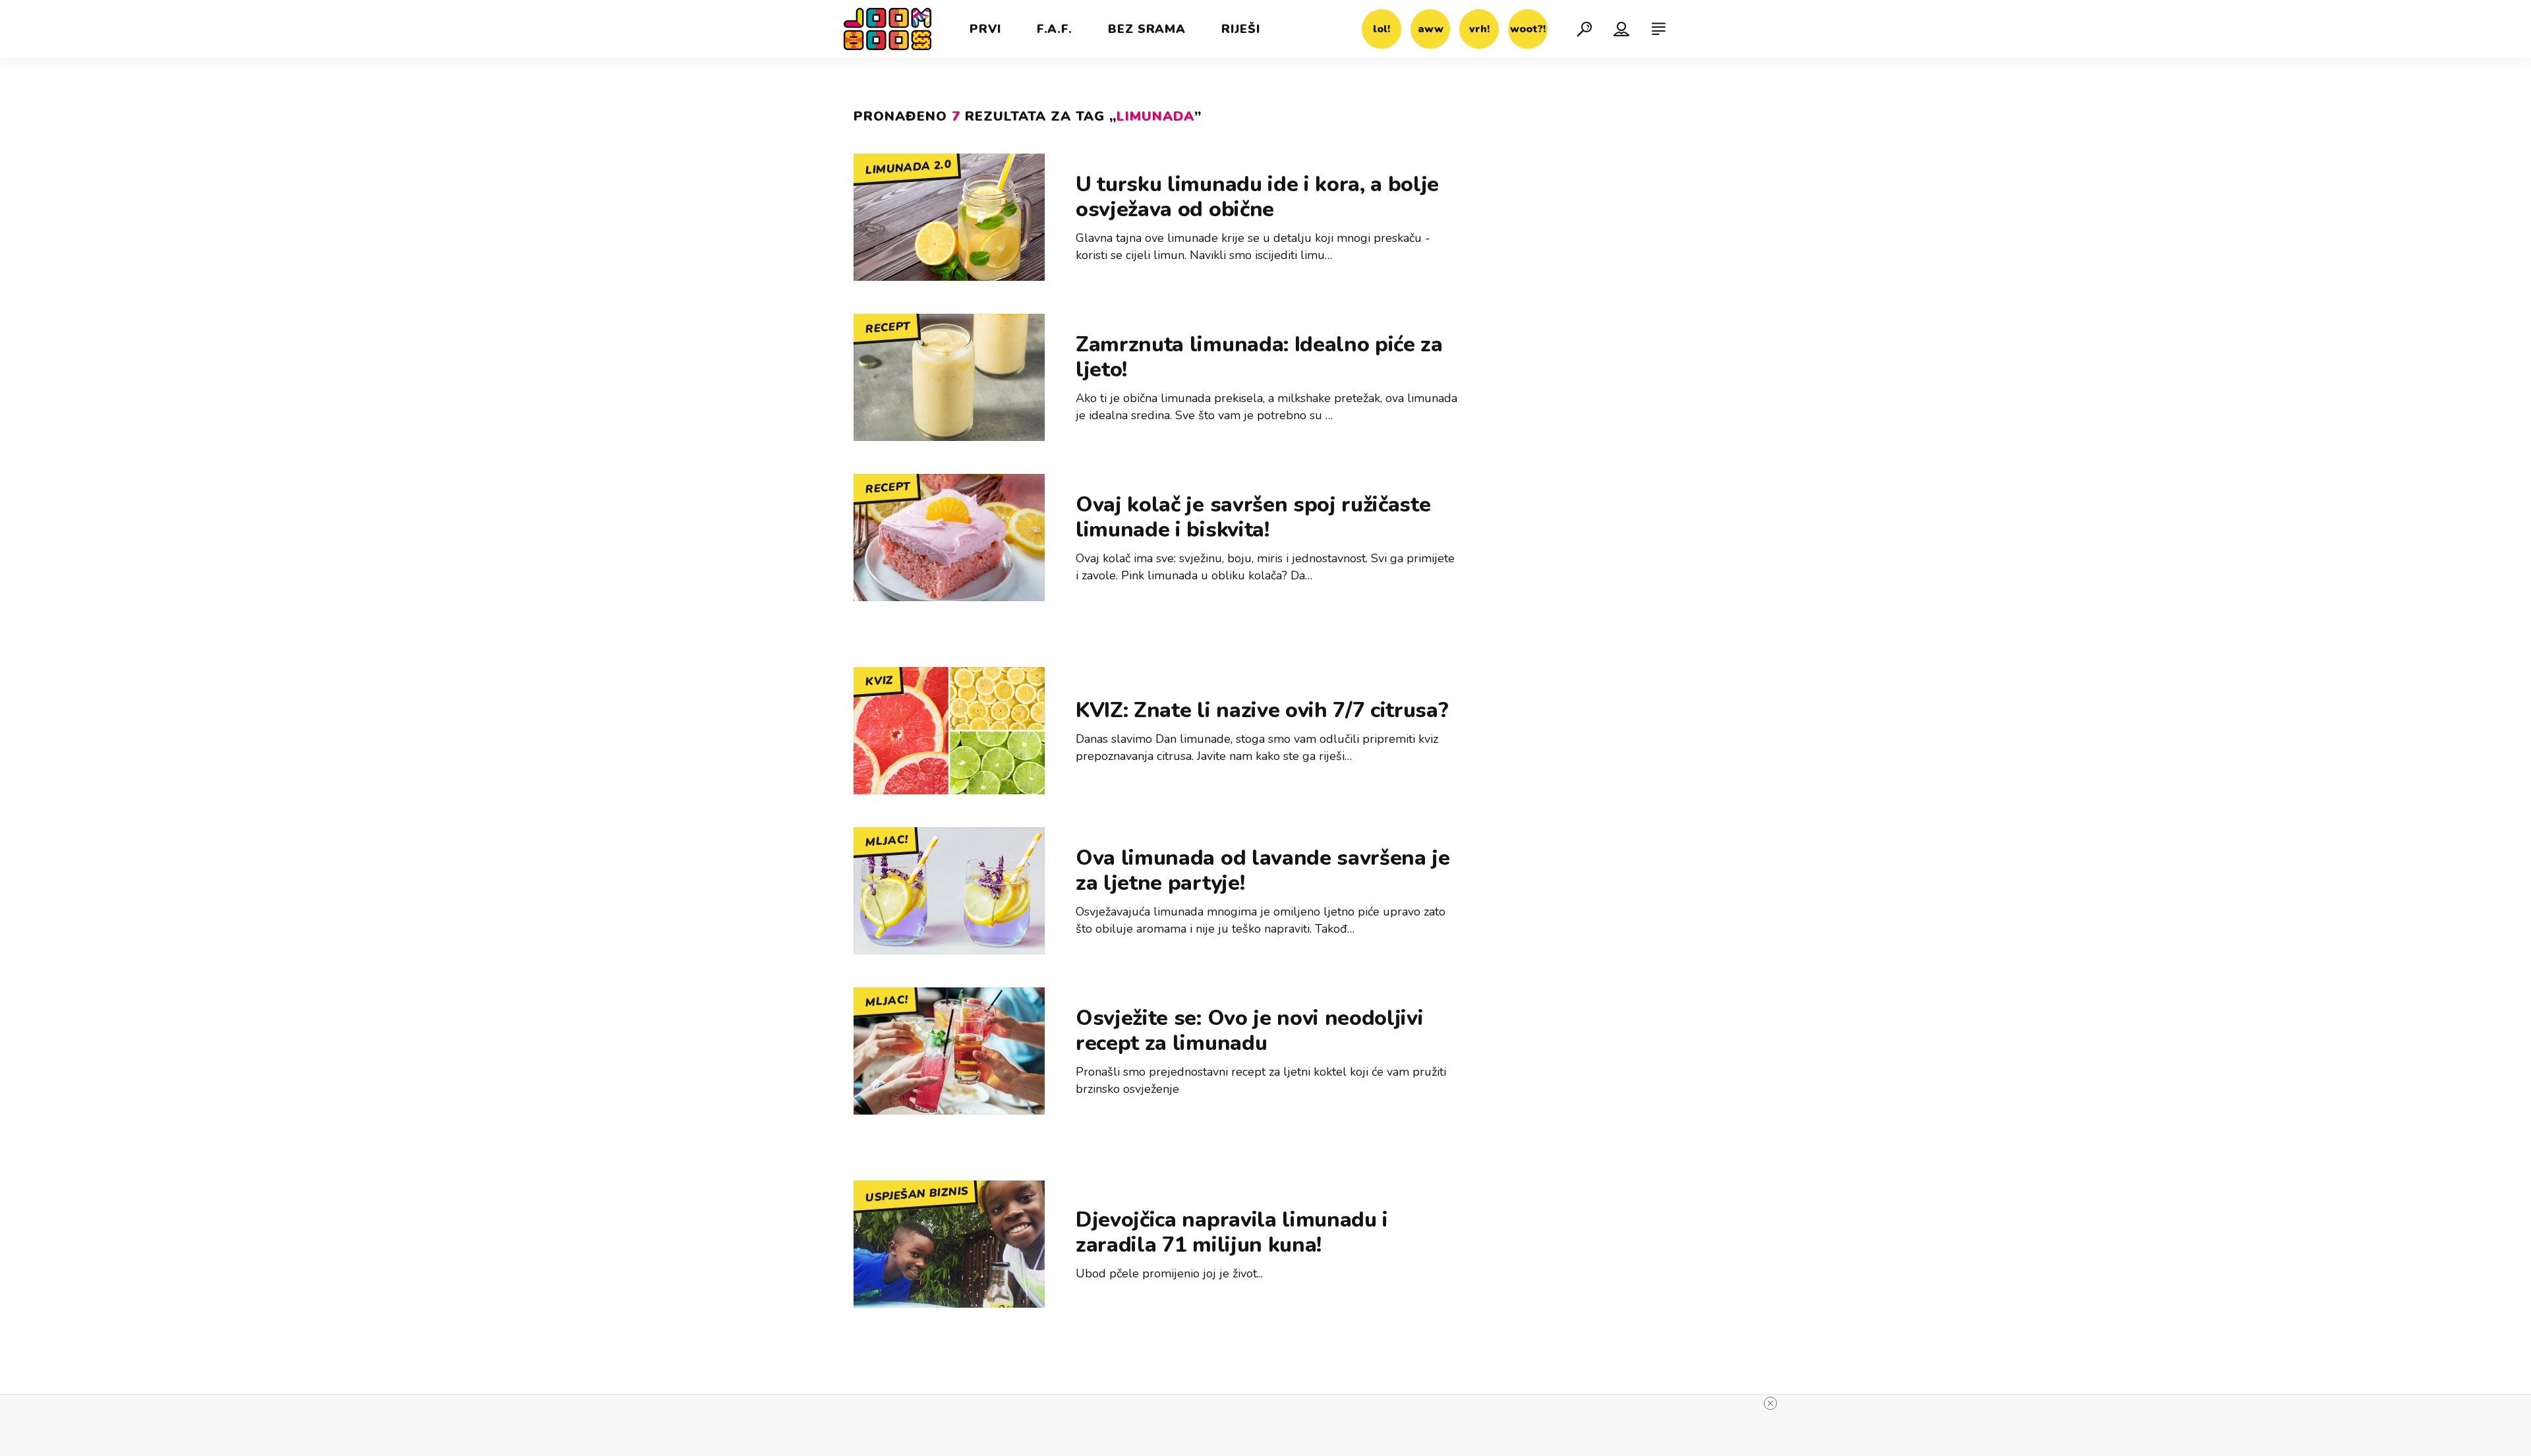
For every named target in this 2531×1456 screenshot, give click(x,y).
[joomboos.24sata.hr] (887, 29)
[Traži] (1585, 29)
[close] (1770, 1403)
